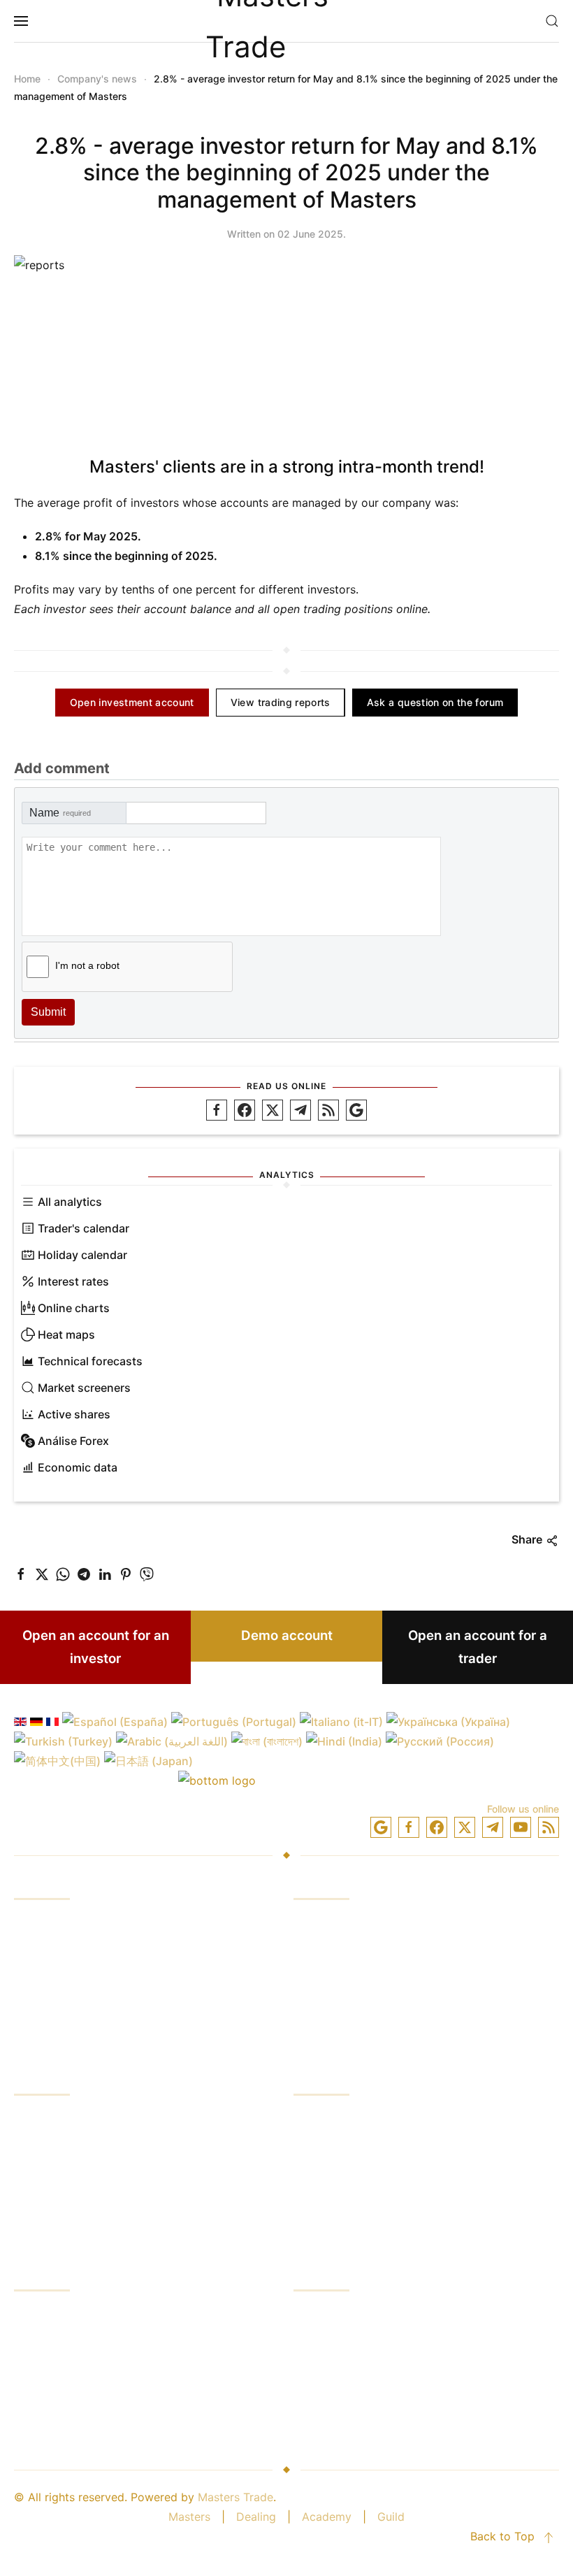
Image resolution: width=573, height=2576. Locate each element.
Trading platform (338, 1924)
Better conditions (59, 2422)
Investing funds (54, 1924)
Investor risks (49, 2226)
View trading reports (281, 702)
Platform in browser (346, 1950)
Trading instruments (346, 2003)
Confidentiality (332, 2199)
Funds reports (51, 2146)
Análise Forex (73, 1441)
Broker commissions (67, 2342)
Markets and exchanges (77, 2315)
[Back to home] (286, 21)
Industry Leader (335, 2342)
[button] (21, 21)
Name (60, 813)
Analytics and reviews (72, 2030)
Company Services (343, 2315)
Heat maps (66, 1334)
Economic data (78, 1467)
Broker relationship (343, 2395)
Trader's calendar (84, 1228)
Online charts (74, 1308)
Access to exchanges (70, 2003)
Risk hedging (48, 2199)
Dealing (256, 2517)
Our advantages (56, 2120)
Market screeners (84, 1388)
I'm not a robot (87, 965)
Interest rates (73, 1281)
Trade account (332, 2146)
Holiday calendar (82, 1255)
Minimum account (340, 2226)
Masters (189, 2517)
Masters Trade (235, 2497)
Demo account (287, 1635)
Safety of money (338, 2368)
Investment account (346, 2120)
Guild (391, 2517)
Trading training (56, 1977)
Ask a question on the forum (435, 702)
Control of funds (58, 2173)
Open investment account (132, 702)
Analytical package (344, 2030)
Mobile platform (336, 1977)
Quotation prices (58, 2368)
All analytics (70, 1202)
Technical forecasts (90, 1361)
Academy (327, 2517)
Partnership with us (344, 2422)
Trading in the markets (73, 1950)
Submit (48, 1012)
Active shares (74, 1414)
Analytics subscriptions (75, 2395)
